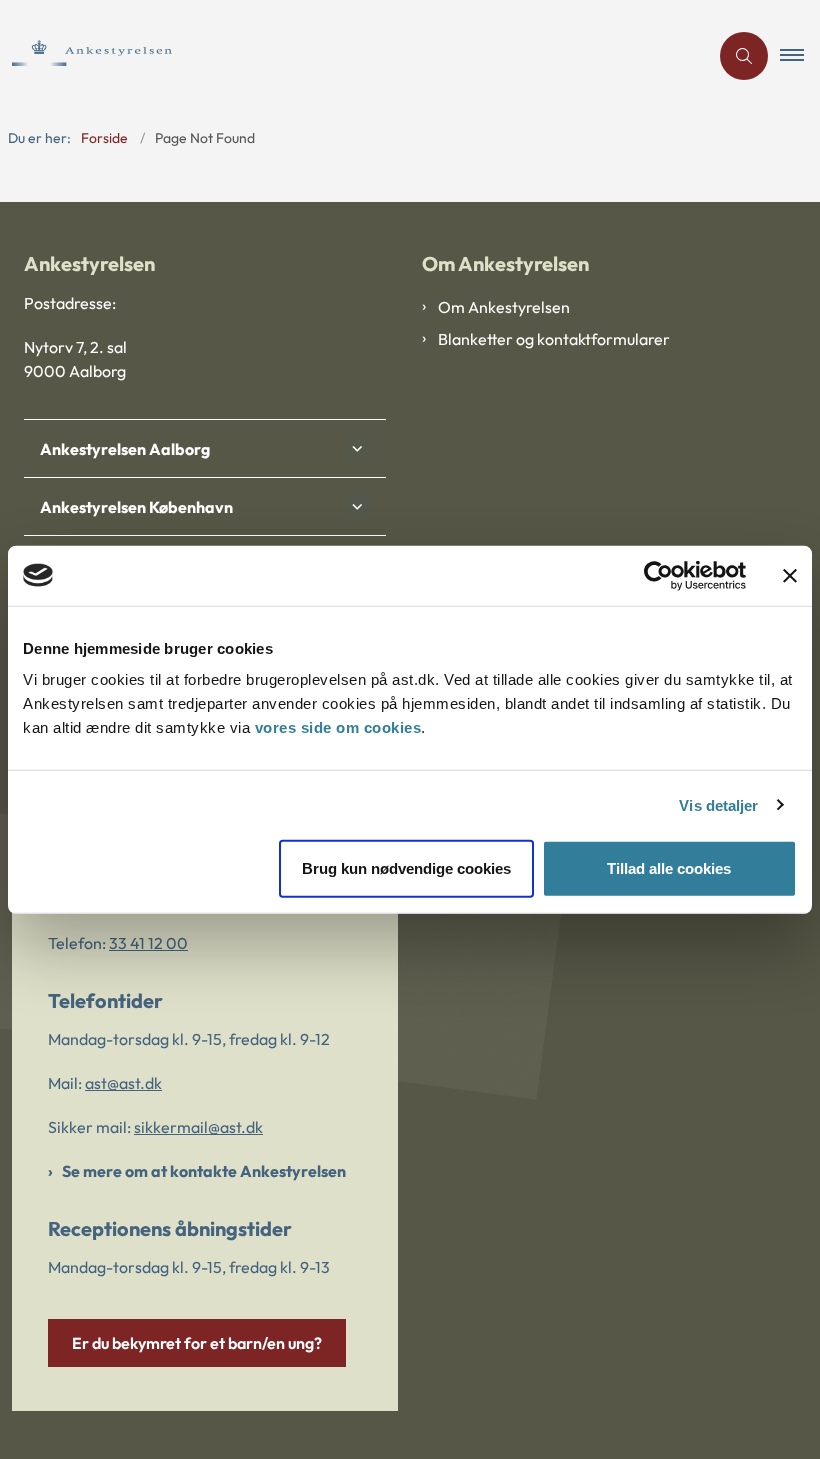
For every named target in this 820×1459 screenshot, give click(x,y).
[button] (800, 56)
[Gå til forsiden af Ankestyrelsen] (346, 55)
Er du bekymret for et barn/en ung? (197, 1343)
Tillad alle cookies (669, 868)
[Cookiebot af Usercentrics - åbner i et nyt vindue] (658, 575)
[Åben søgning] (744, 56)
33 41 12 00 (148, 943)
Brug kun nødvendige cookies (406, 868)
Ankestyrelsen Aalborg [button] (125, 449)
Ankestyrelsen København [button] (136, 507)
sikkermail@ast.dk (198, 1127)
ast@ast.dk (123, 1083)
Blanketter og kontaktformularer (554, 339)
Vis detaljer (718, 804)
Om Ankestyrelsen (504, 307)
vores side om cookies (338, 727)
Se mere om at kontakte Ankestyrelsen (204, 1171)
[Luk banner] (790, 575)
